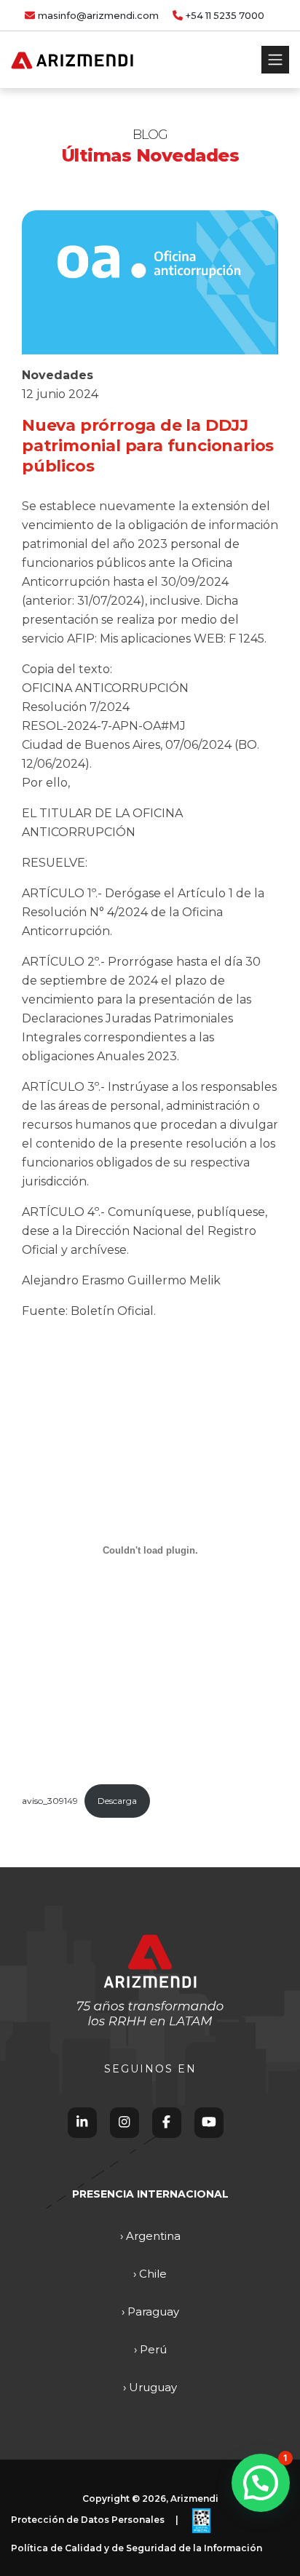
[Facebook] (166, 2122)
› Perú (150, 2349)
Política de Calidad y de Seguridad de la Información (137, 2548)
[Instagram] (124, 2122)
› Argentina (150, 2236)
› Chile (150, 2274)
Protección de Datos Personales (88, 2520)
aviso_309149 (50, 1801)
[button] (261, 2483)
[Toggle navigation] (275, 60)
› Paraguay (150, 2311)
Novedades (58, 375)
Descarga (117, 1801)
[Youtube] (209, 2122)
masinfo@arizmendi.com (98, 16)
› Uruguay (150, 2387)
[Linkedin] (82, 2122)
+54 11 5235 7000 (225, 16)
